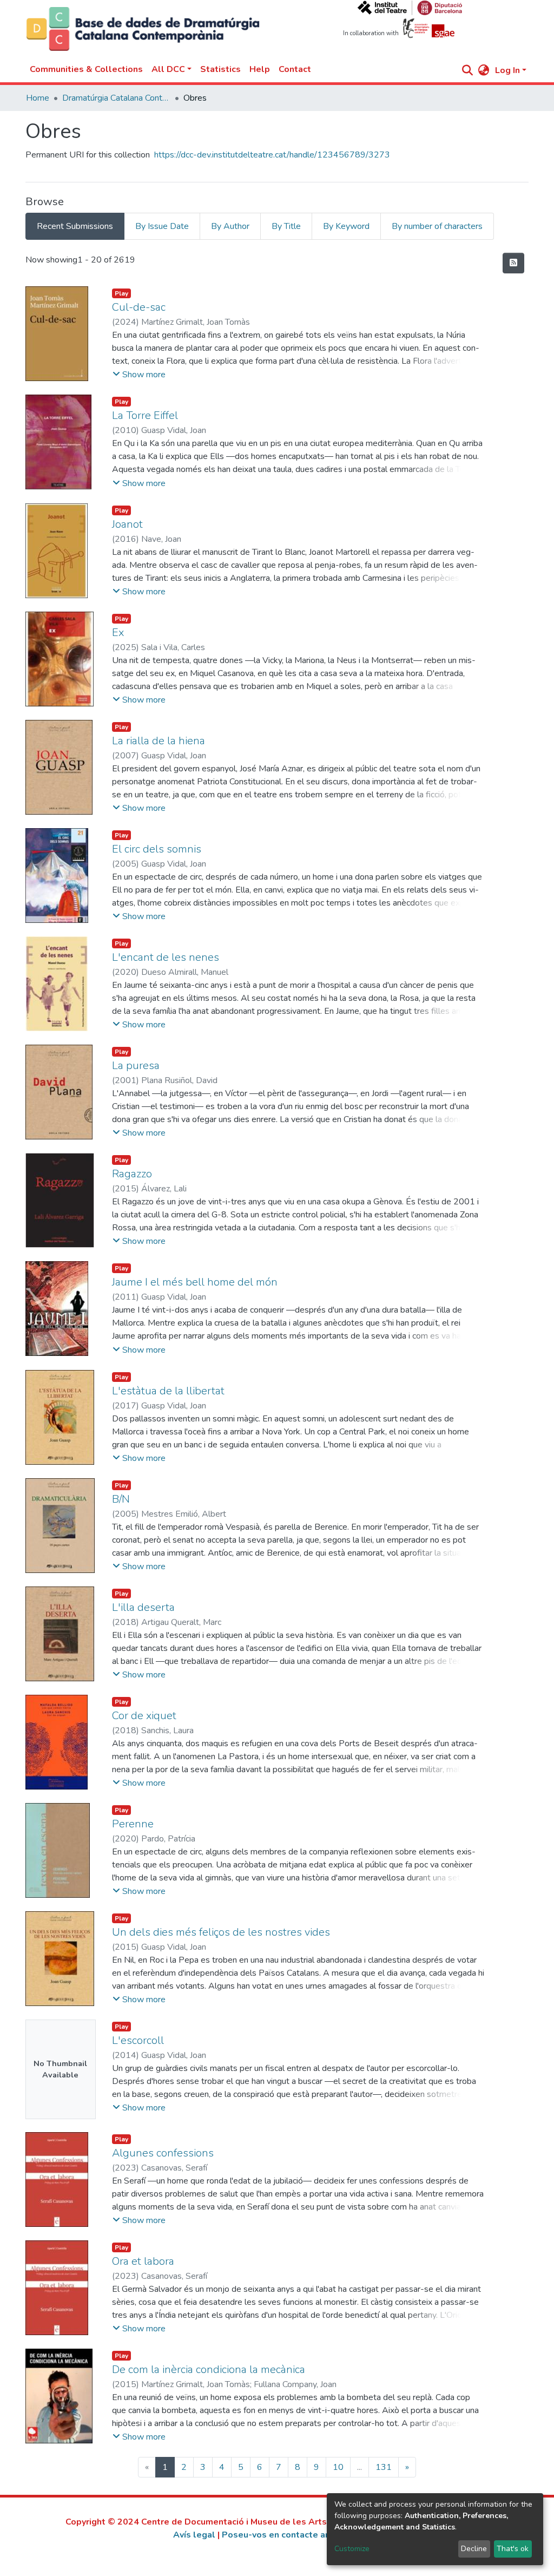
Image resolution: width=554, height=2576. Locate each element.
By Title (286, 226)
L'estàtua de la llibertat (168, 1391)
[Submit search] (468, 70)
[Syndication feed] (513, 263)
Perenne (133, 1824)
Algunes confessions (163, 2153)
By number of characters (437, 226)
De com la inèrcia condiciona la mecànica (209, 2369)
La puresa (136, 1066)
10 (338, 2467)
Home (38, 98)
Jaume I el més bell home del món (195, 1282)
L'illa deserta (143, 1607)
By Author (230, 226)
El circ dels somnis (157, 849)
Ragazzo (132, 1174)
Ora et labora (143, 2261)
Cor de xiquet (144, 1716)
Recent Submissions (75, 226)
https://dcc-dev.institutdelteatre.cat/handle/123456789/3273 (272, 155)
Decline (474, 2549)
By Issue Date (162, 226)
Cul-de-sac (139, 307)
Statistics (220, 69)
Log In (507, 70)
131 (384, 2467)
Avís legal (194, 2535)
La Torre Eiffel (145, 415)
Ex (118, 632)
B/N (121, 1499)
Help (260, 69)
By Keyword (346, 226)
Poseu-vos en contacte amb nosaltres (301, 2535)
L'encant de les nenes (166, 957)
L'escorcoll (138, 2040)
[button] (484, 70)
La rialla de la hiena (159, 741)
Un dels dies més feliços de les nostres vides (221, 1932)
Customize (352, 2549)
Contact (295, 69)
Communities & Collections (86, 69)
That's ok (513, 2549)
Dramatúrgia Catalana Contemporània (116, 98)
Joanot (127, 524)
